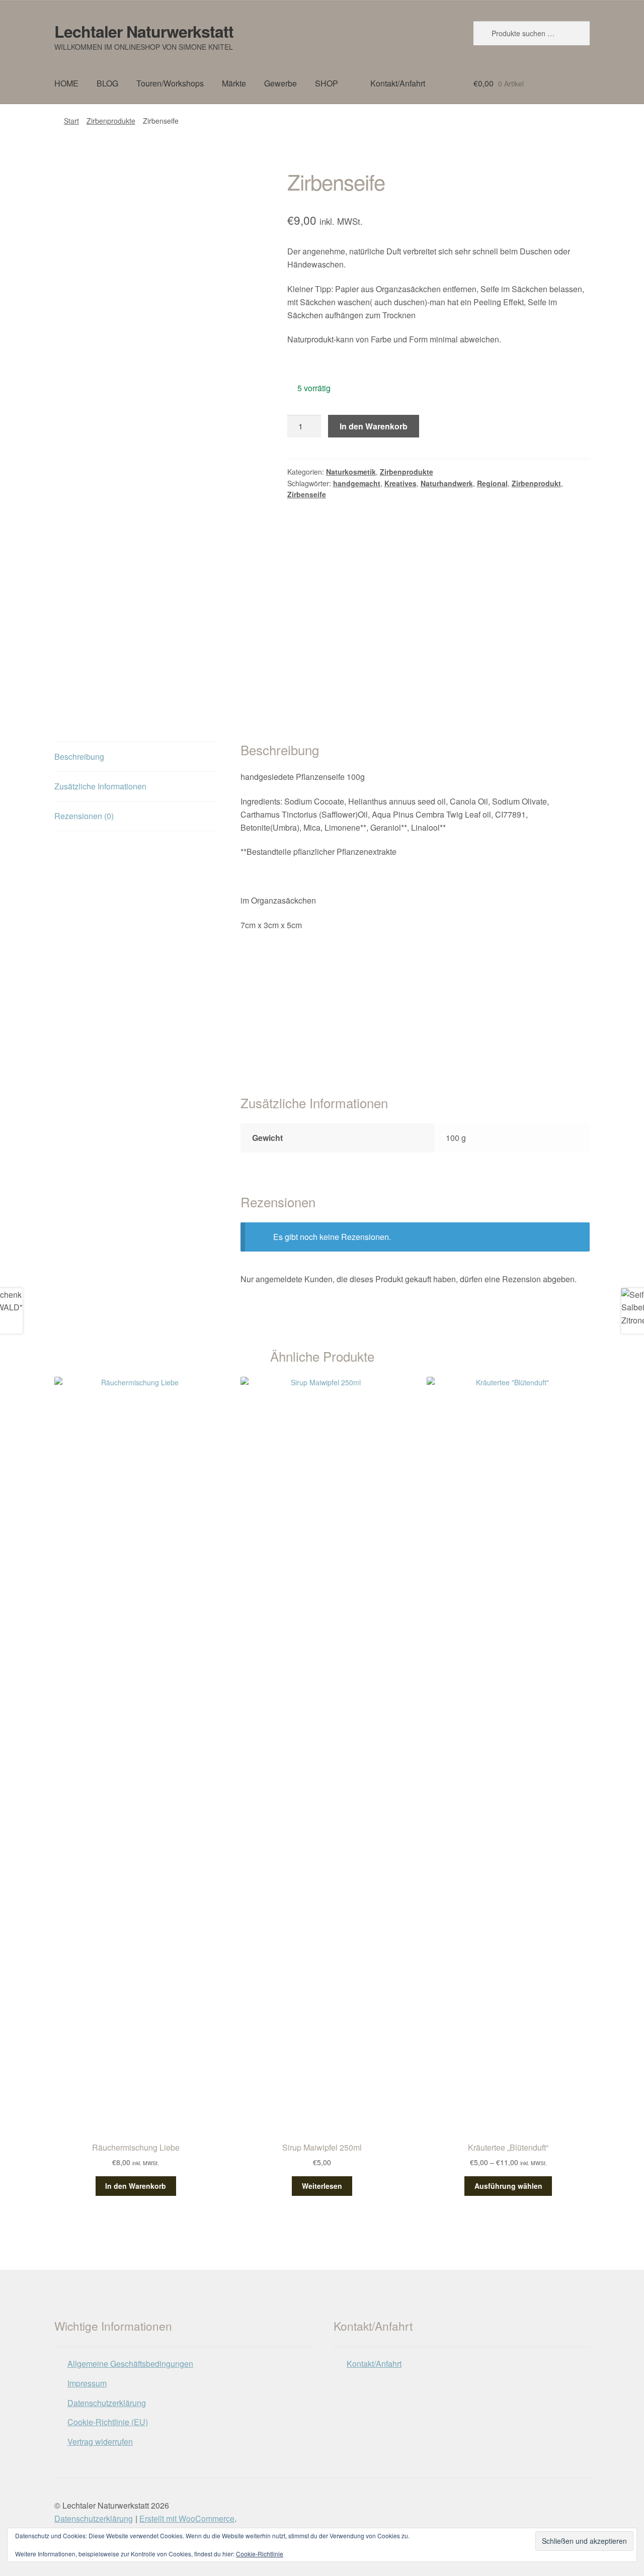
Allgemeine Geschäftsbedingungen (130, 2364)
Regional (492, 483)
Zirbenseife (307, 494)
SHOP (327, 83)
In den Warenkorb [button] (136, 2186)
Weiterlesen (322, 2186)
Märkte (234, 83)
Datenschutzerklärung (107, 2403)
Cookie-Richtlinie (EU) (108, 2422)
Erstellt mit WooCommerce (187, 2518)
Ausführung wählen (508, 2186)
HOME (66, 83)
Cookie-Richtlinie (260, 2554)
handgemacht (357, 483)
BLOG (107, 83)
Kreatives (400, 483)
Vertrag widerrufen (100, 2441)
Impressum (87, 2383)
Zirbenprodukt (536, 483)
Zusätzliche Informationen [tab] (100, 786)
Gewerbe (280, 83)
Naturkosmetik (351, 472)
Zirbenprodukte (111, 121)
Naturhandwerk (447, 483)
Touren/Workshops (170, 83)
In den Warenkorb (374, 426)
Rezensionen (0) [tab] (84, 816)
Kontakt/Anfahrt (398, 83)
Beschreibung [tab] (79, 757)
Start (71, 121)
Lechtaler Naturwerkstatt (144, 31)
